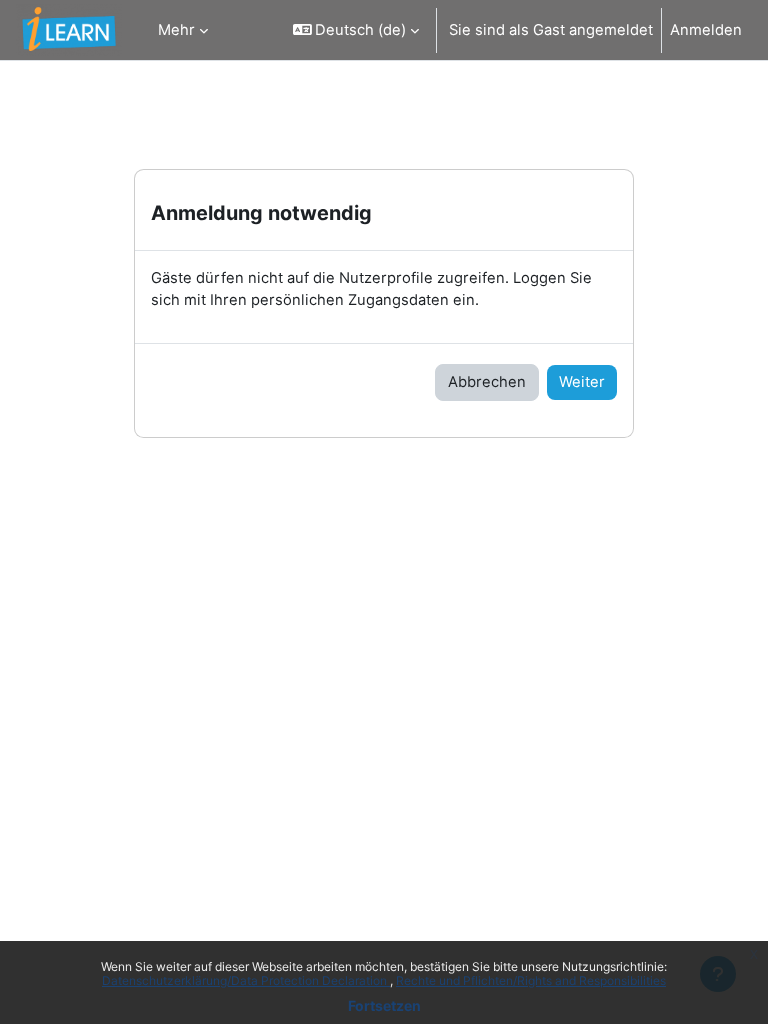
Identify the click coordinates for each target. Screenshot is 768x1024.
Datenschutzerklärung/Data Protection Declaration (246, 980)
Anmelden (706, 30)
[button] (356, 30)
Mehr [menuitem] (176, 30)
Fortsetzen (384, 1005)
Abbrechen (487, 382)
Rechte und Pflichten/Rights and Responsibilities (531, 980)
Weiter (582, 382)
